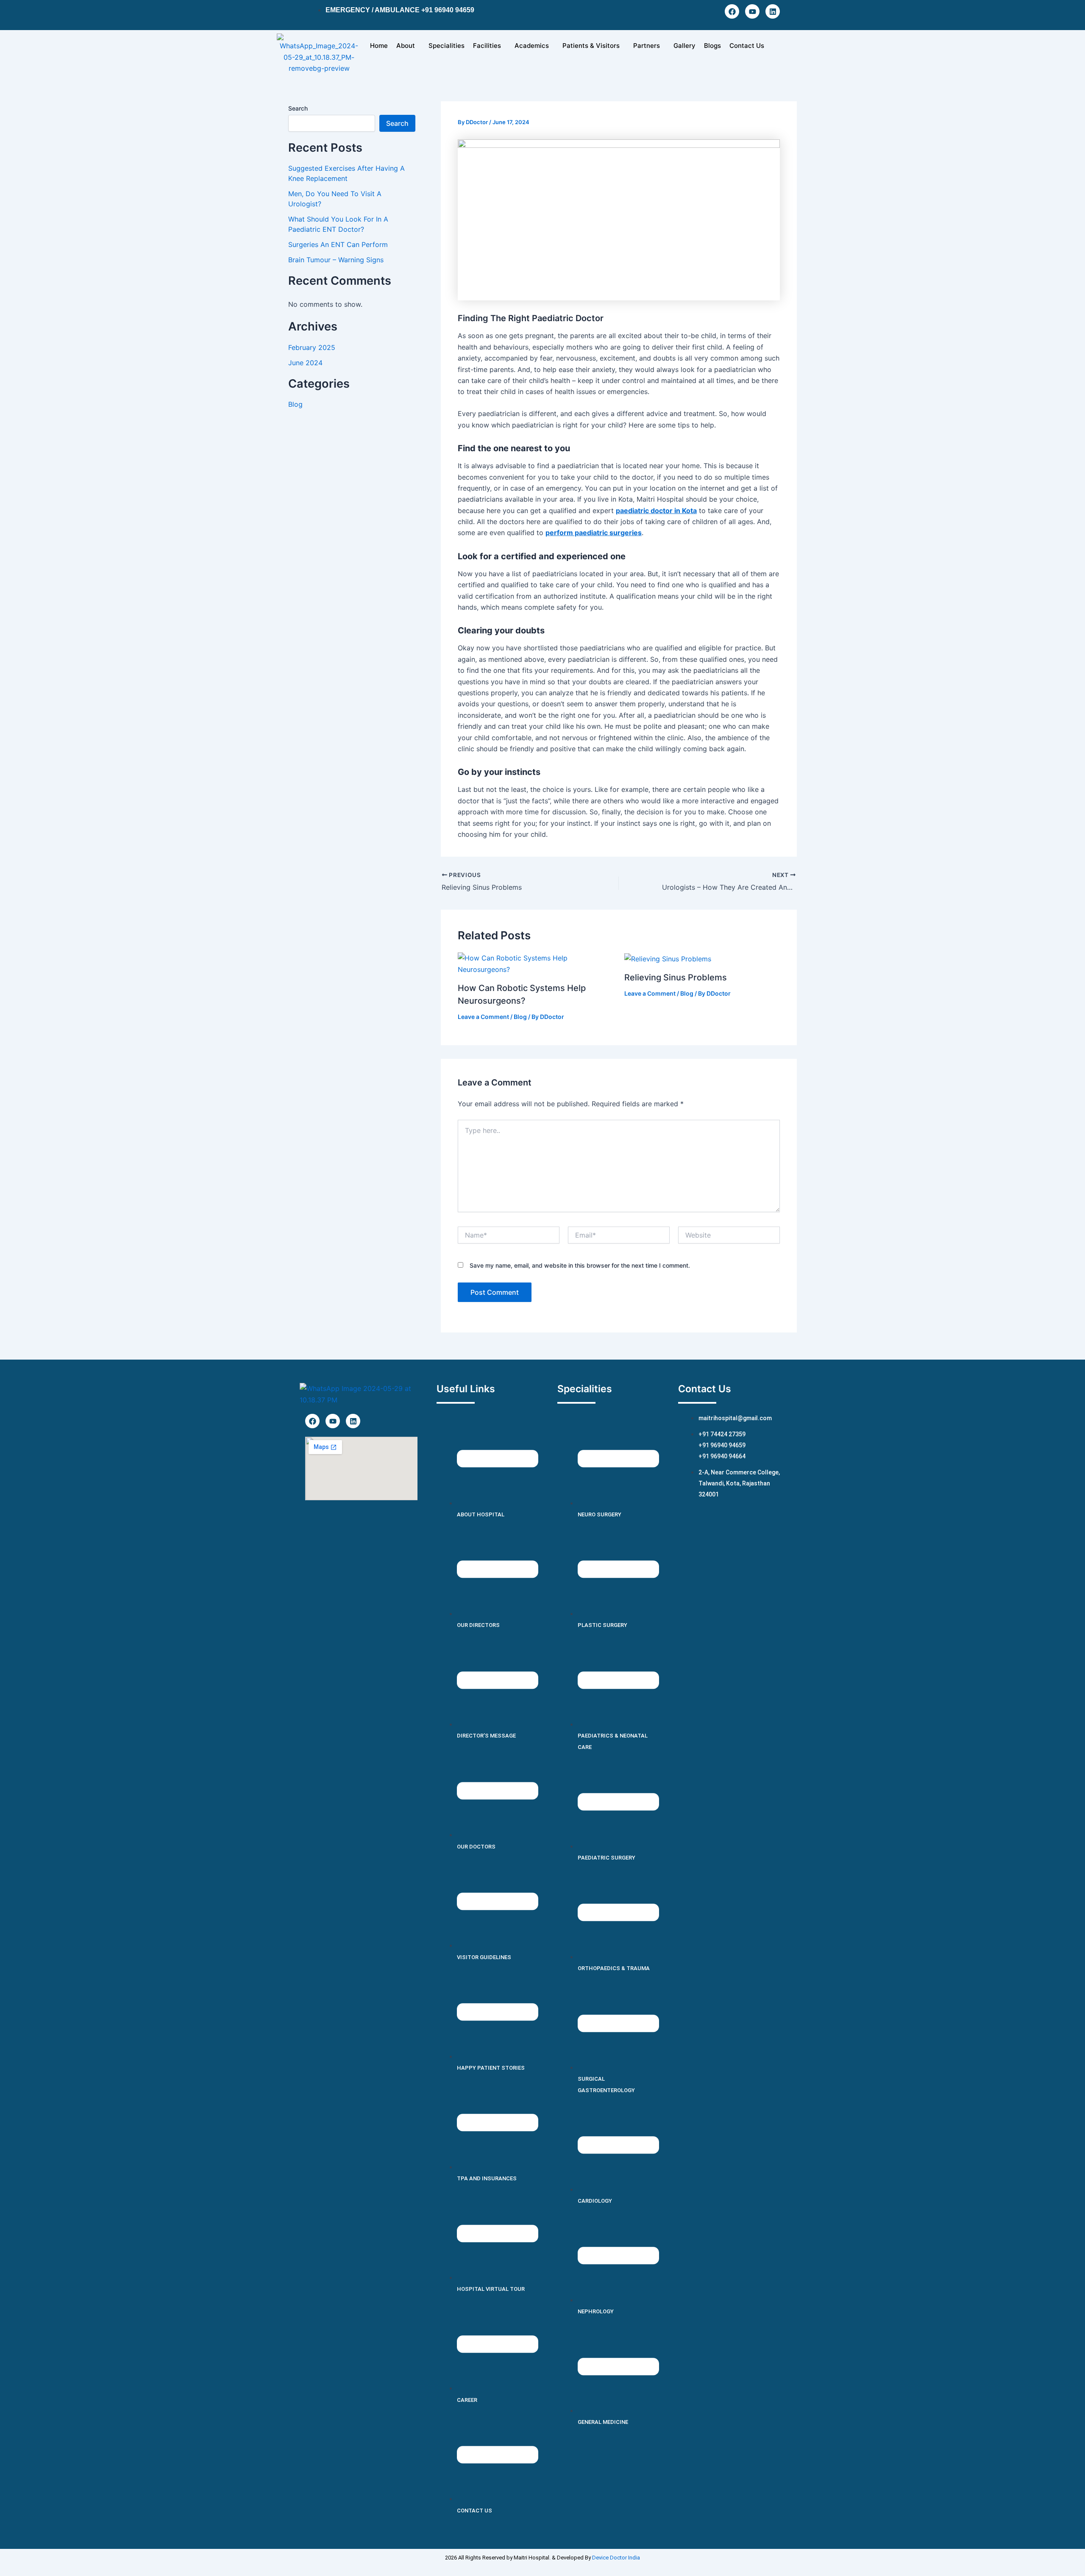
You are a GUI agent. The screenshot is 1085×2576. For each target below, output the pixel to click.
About (406, 46)
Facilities (487, 46)
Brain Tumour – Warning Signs (336, 260)
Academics (532, 46)
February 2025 (312, 347)
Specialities (447, 46)
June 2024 (305, 363)
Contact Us (747, 46)
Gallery (684, 46)
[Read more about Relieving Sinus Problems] (668, 958)
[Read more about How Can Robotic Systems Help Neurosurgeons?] (536, 963)
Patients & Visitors (591, 46)
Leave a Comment (483, 1017)
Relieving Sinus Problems (676, 977)
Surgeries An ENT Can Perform (338, 244)
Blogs (712, 46)
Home (379, 46)
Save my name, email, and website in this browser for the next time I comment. (580, 1265)
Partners (647, 46)
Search (298, 108)
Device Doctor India (616, 2558)
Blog (295, 404)
